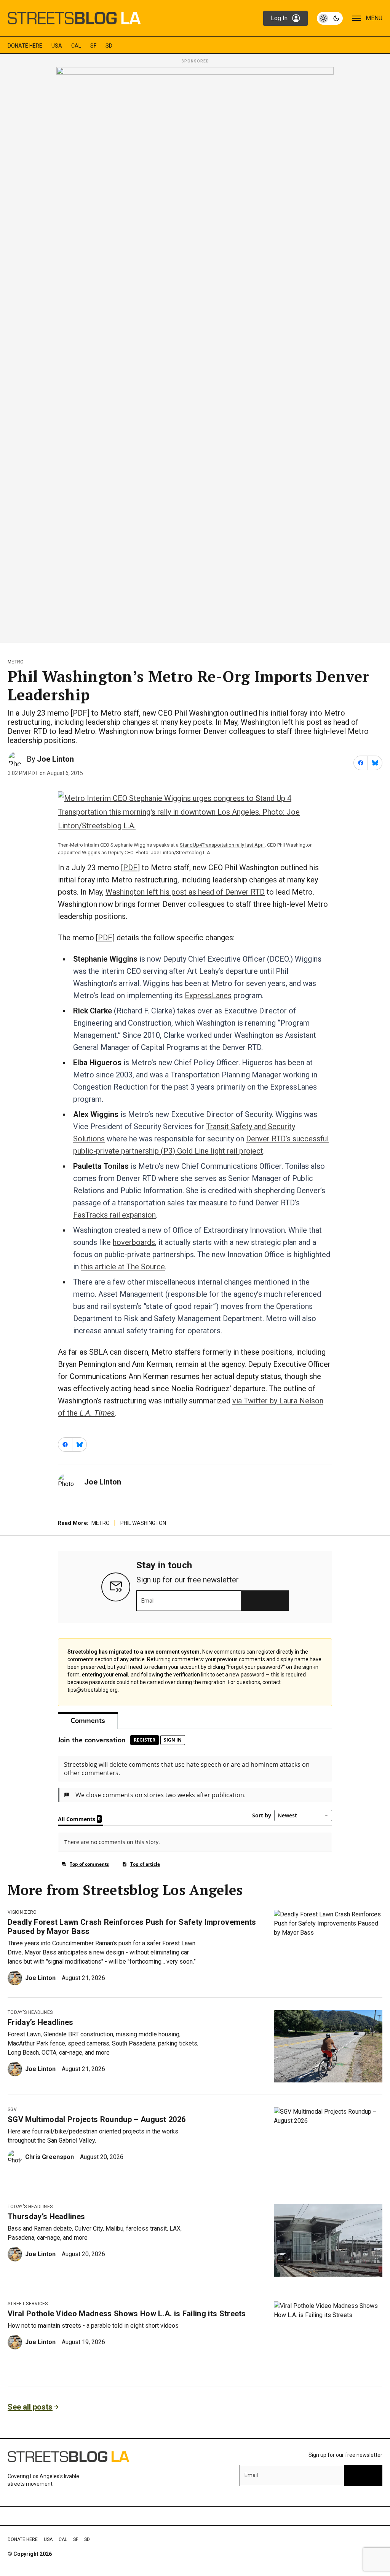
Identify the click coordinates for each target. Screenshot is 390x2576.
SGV (12, 2109)
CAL (76, 46)
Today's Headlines (30, 2012)
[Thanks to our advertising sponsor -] (195, 353)
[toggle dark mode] (330, 18)
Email (148, 1601)
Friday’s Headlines (41, 2022)
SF (93, 46)
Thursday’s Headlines (46, 2216)
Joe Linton (55, 759)
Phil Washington (143, 1523)
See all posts (30, 2407)
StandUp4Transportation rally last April (222, 845)
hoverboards (134, 1242)
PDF (130, 868)
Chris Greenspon (50, 2157)
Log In (279, 18)
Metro (16, 662)
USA (57, 46)
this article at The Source (123, 1267)
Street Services (28, 2304)
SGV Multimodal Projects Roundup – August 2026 (97, 2119)
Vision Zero (22, 1912)
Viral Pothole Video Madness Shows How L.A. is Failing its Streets (127, 2314)
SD (109, 46)
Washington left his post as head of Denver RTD (185, 892)
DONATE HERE (25, 46)
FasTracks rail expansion (114, 1215)
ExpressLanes (208, 996)
